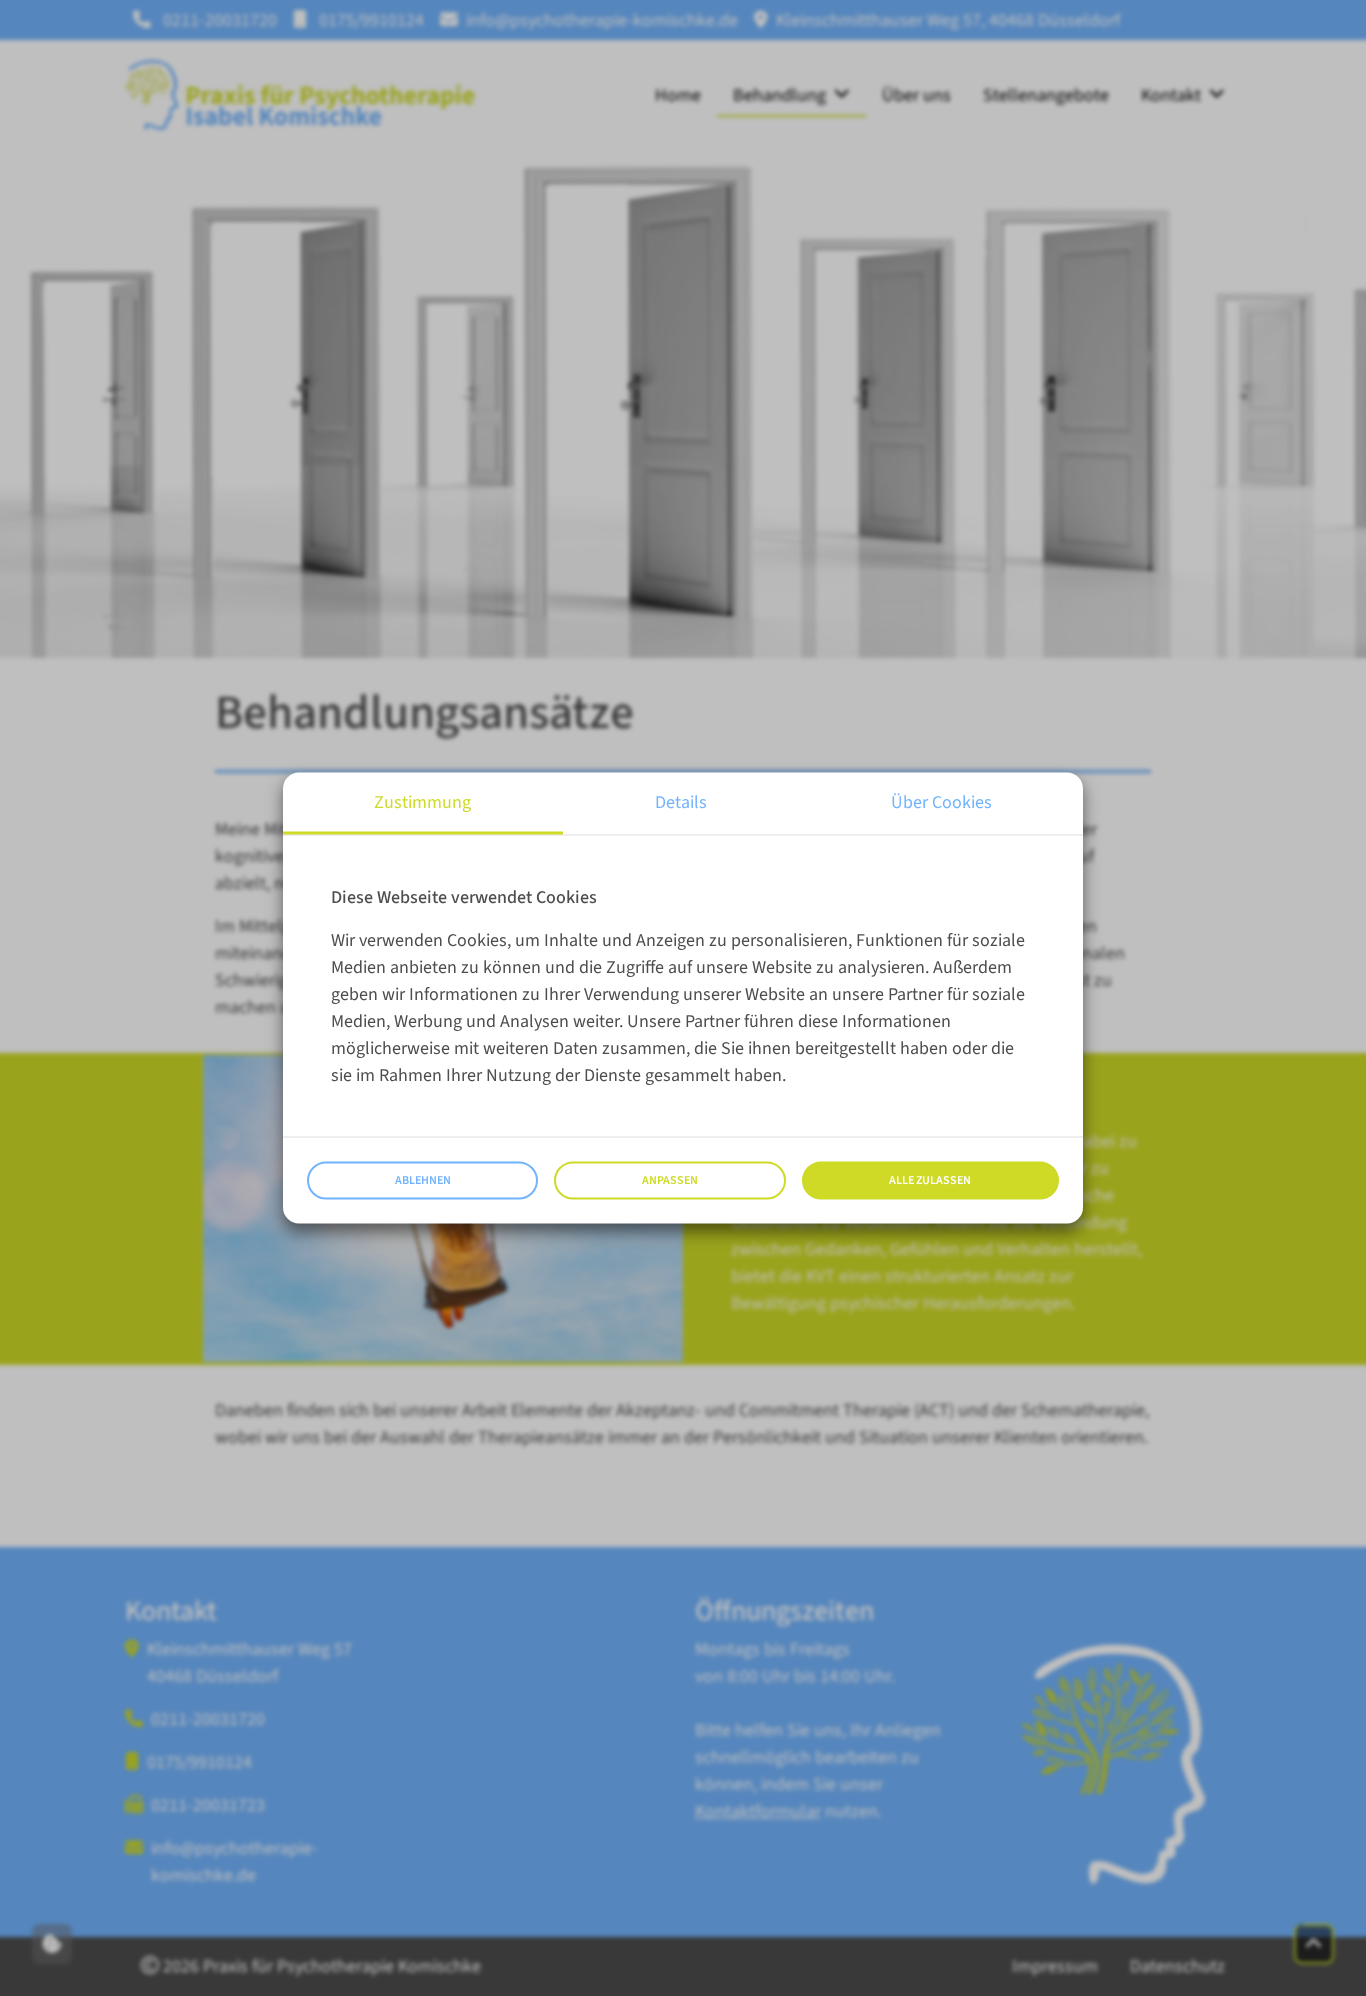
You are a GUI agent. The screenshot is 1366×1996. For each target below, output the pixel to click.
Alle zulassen (930, 1180)
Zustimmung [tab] (422, 802)
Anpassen (670, 1180)
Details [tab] (681, 802)
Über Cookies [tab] (941, 802)
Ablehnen (423, 1180)
